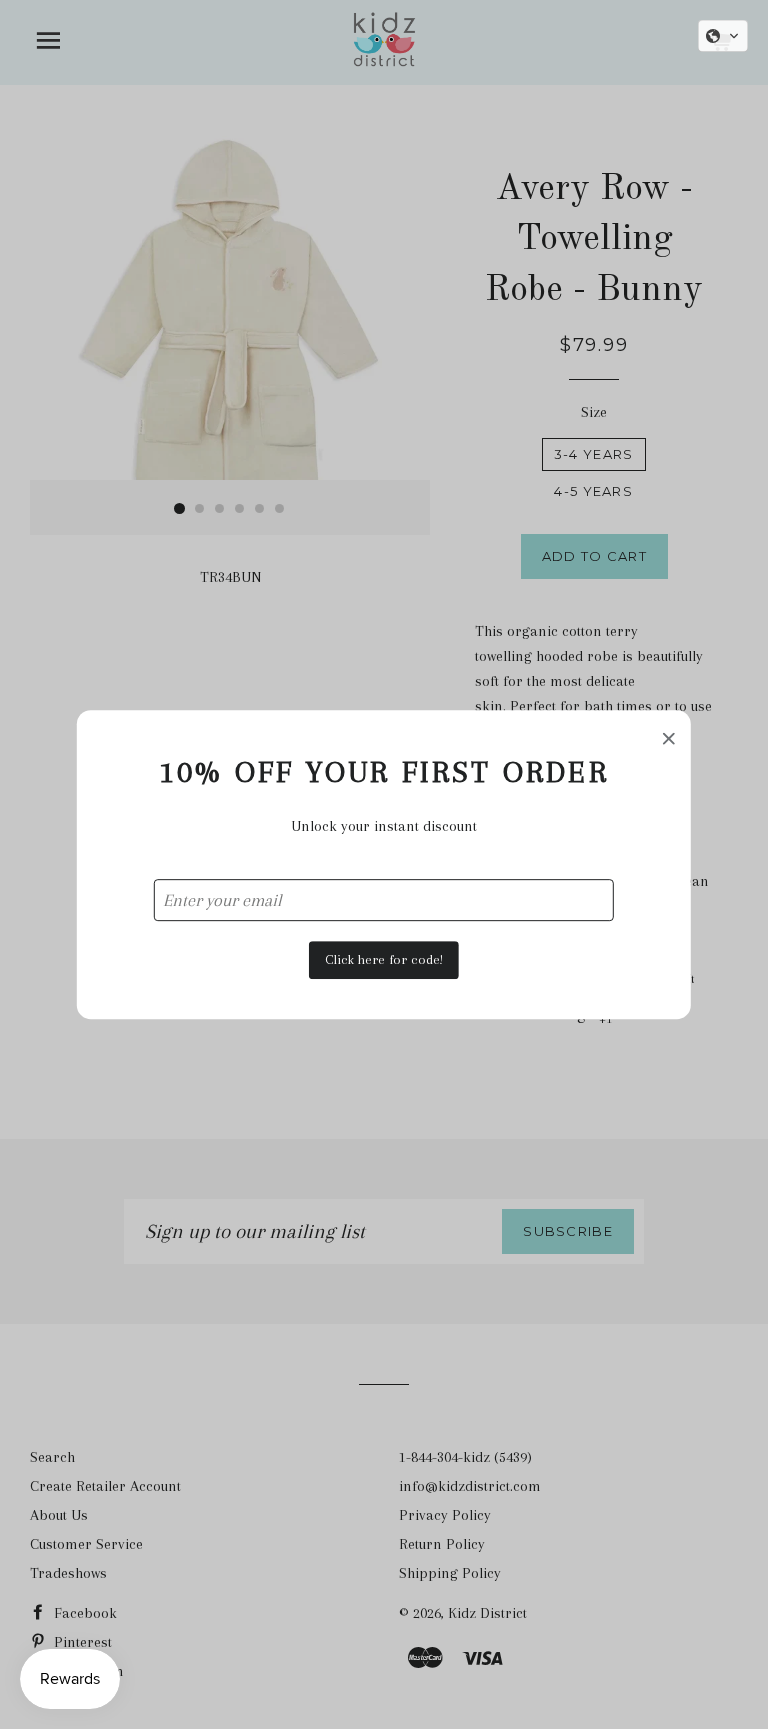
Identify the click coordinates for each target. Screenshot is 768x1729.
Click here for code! (384, 959)
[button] (723, 36)
